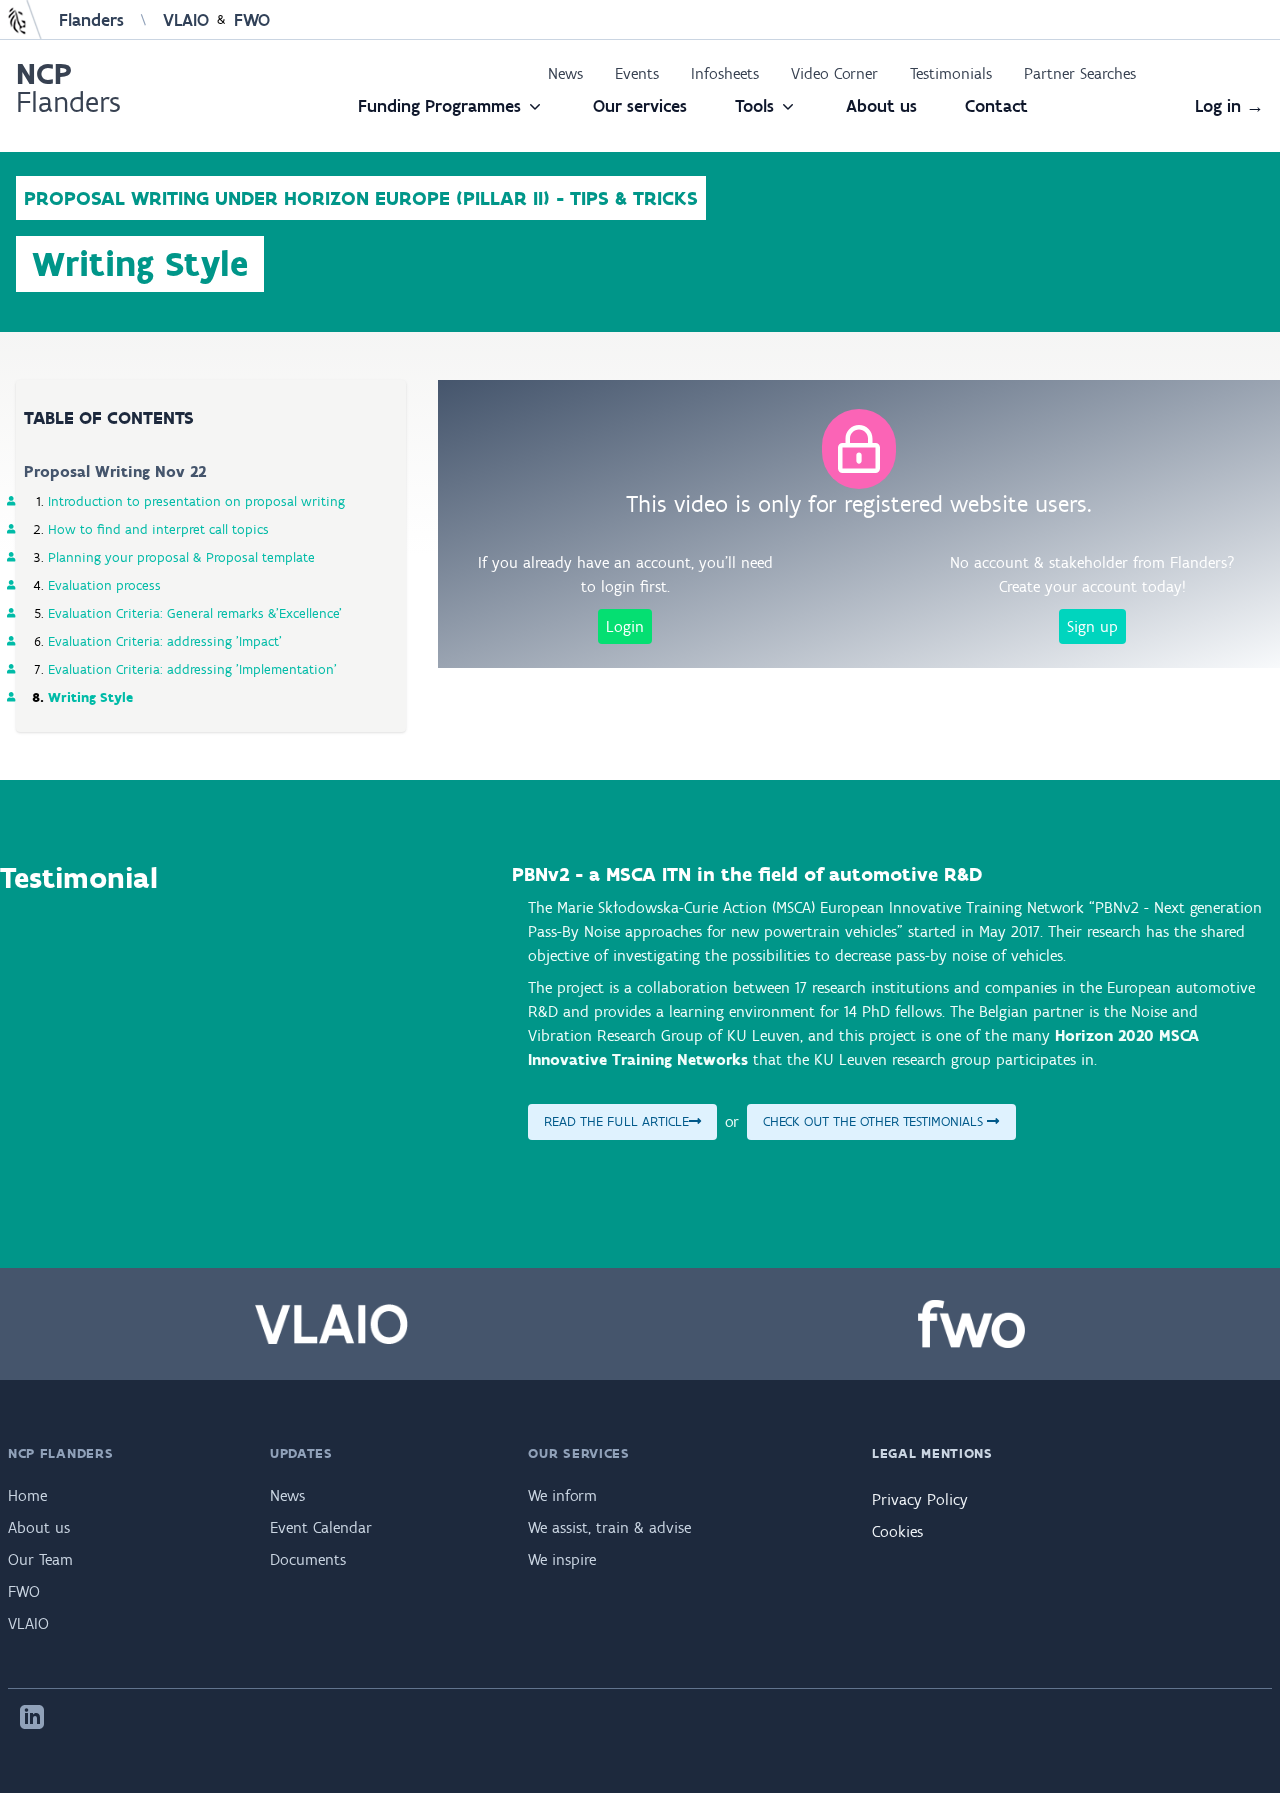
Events (637, 73)
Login (625, 626)
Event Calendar (321, 1527)
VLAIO (186, 20)
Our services (640, 106)
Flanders (91, 20)
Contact (996, 106)
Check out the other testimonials (875, 1121)
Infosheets (725, 73)
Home (27, 1495)
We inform (562, 1495)
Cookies (897, 1531)
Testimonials (951, 73)
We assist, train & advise (609, 1527)
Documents (308, 1559)
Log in (1229, 106)
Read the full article (616, 1121)
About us (881, 106)
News (565, 73)
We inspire (562, 1559)
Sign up (1092, 626)
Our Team (40, 1559)
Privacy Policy (920, 1499)
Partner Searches (1080, 73)
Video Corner (834, 73)
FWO (252, 20)
